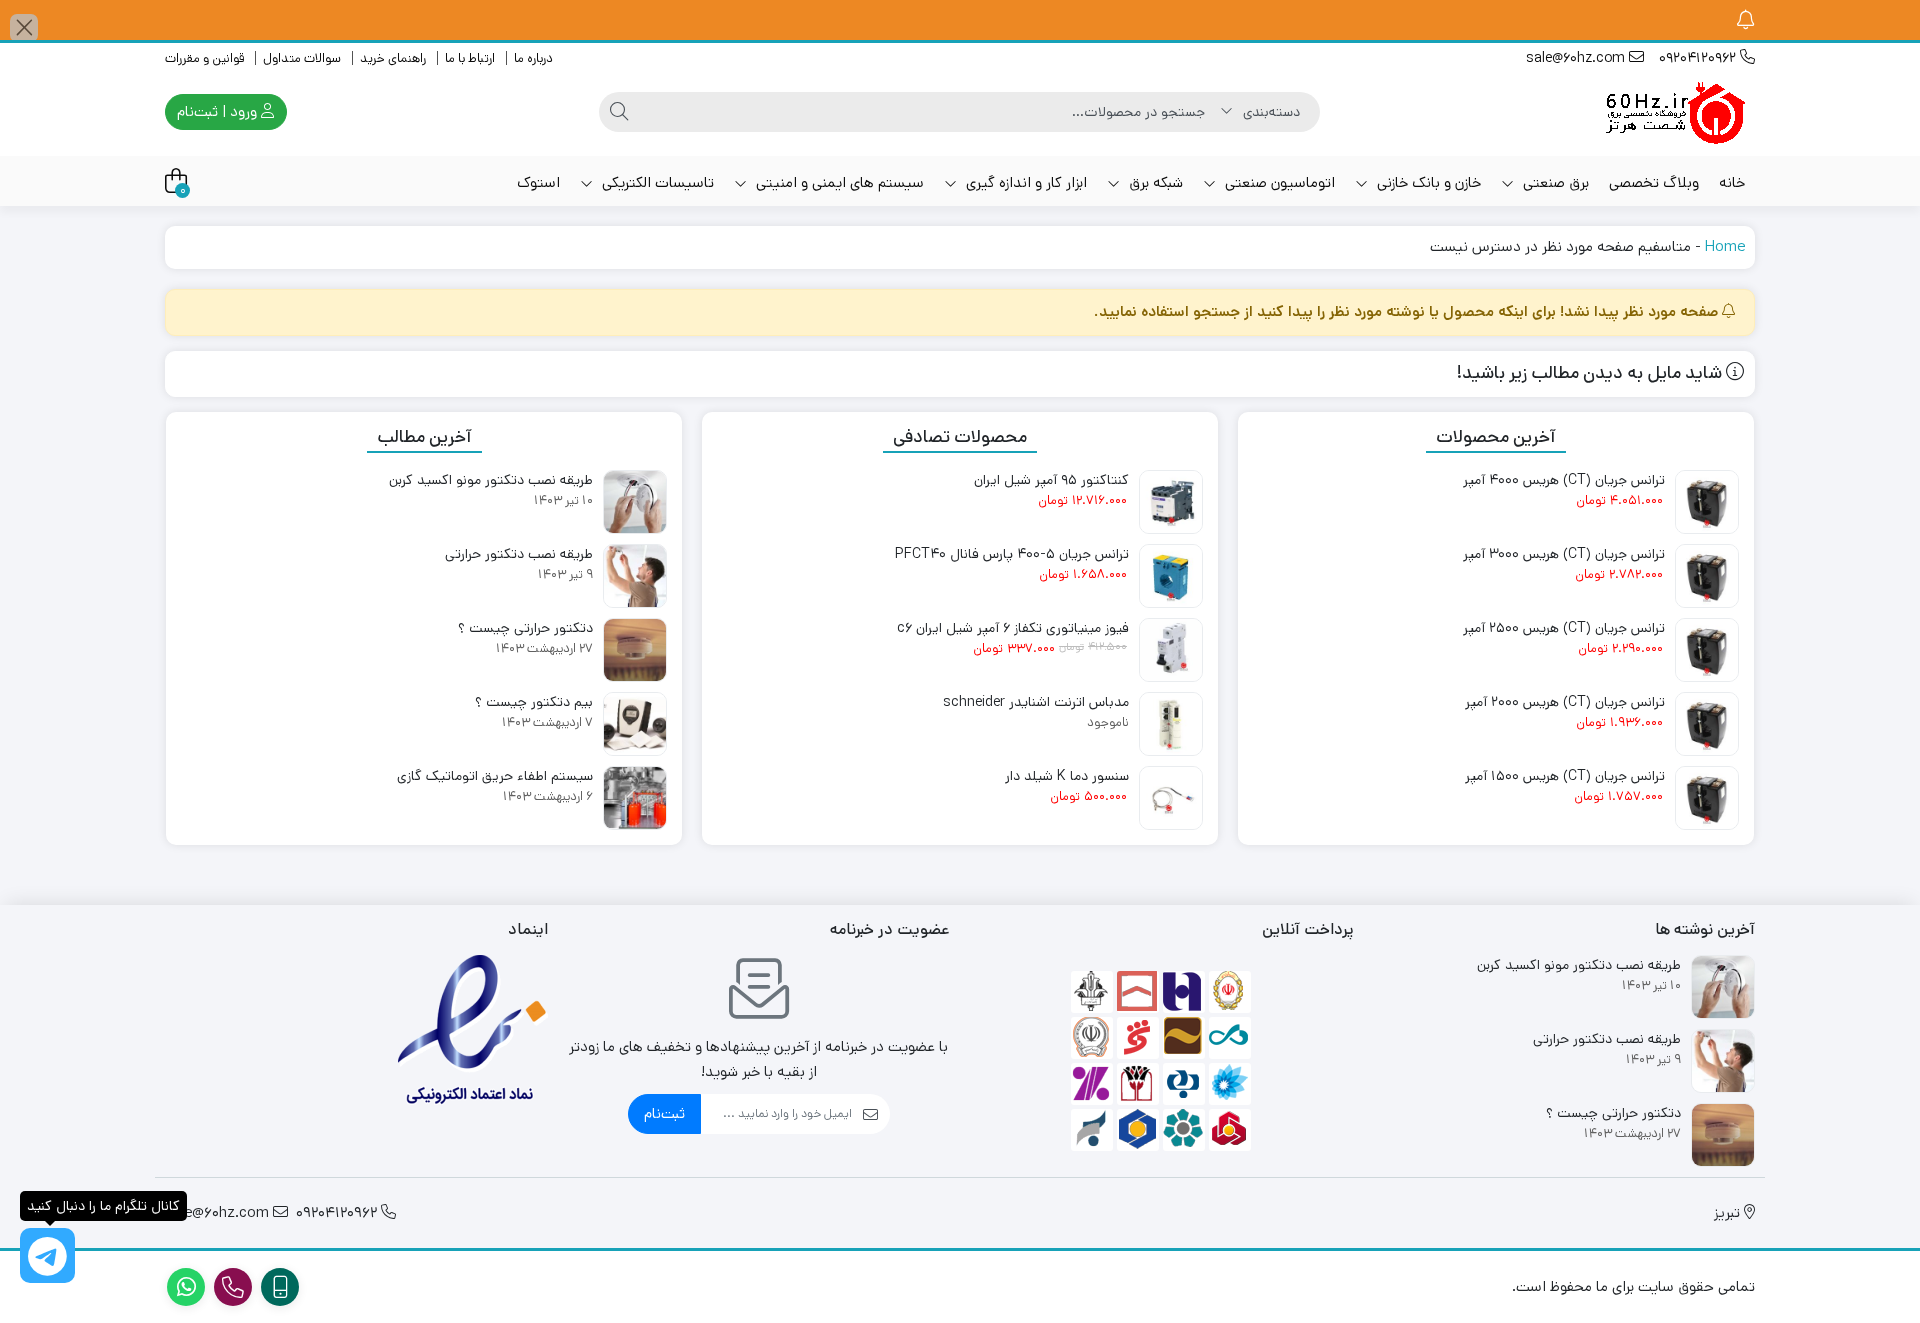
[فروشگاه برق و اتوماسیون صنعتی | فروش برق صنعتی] (1675, 112)
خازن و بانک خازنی (1427, 182)
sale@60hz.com (1577, 58)
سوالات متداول (302, 58)
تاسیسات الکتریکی (656, 182)
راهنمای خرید (393, 58)
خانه (1732, 182)
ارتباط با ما (470, 58)
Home (1725, 246)
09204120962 (1699, 58)
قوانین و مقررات (204, 58)
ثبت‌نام (664, 1113)
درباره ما (533, 58)
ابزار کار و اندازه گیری (1024, 182)
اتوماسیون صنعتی (1278, 182)
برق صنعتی (1554, 182)
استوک (538, 182)
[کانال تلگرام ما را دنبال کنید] (47, 1255)
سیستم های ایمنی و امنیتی (838, 182)
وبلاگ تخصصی (1654, 182)
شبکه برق (1154, 182)
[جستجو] (619, 112)
